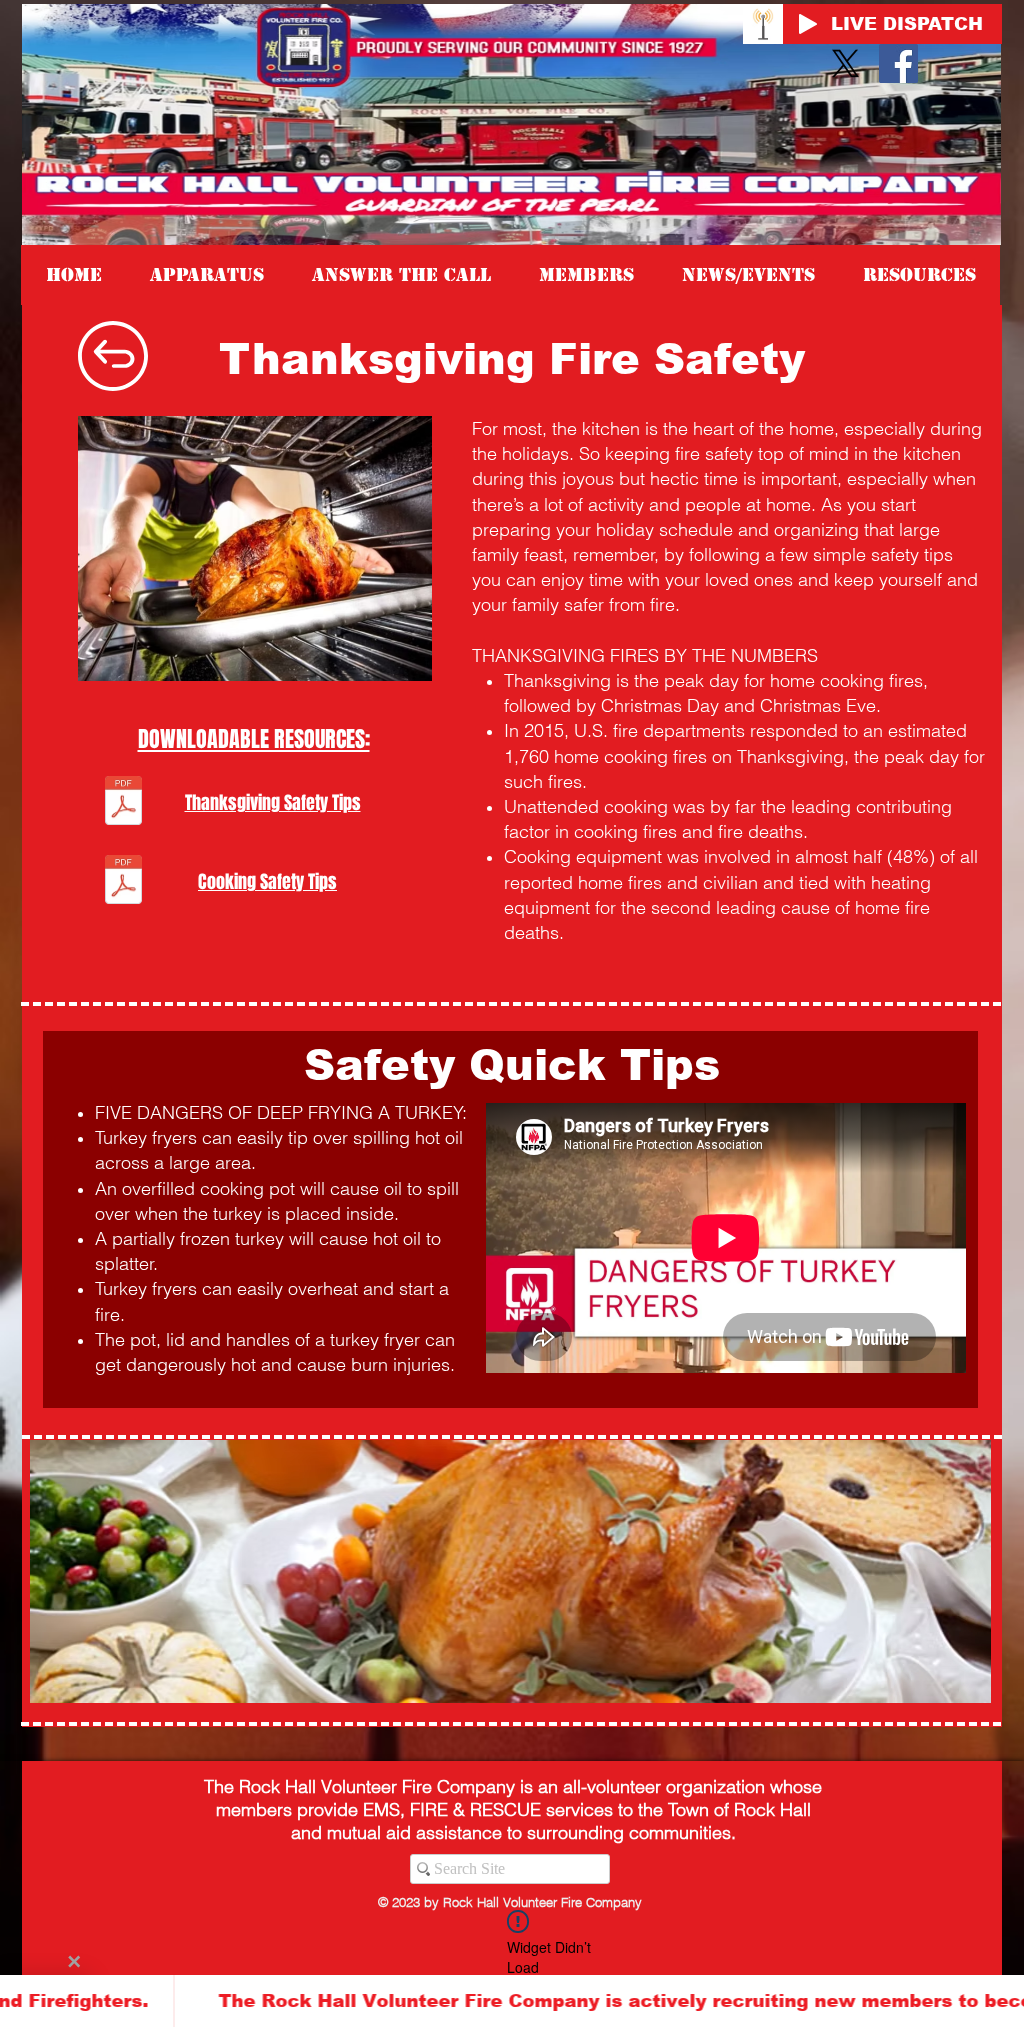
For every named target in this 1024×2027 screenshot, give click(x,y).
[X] (845, 63)
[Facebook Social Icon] (898, 63)
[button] (919, 275)
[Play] (808, 24)
